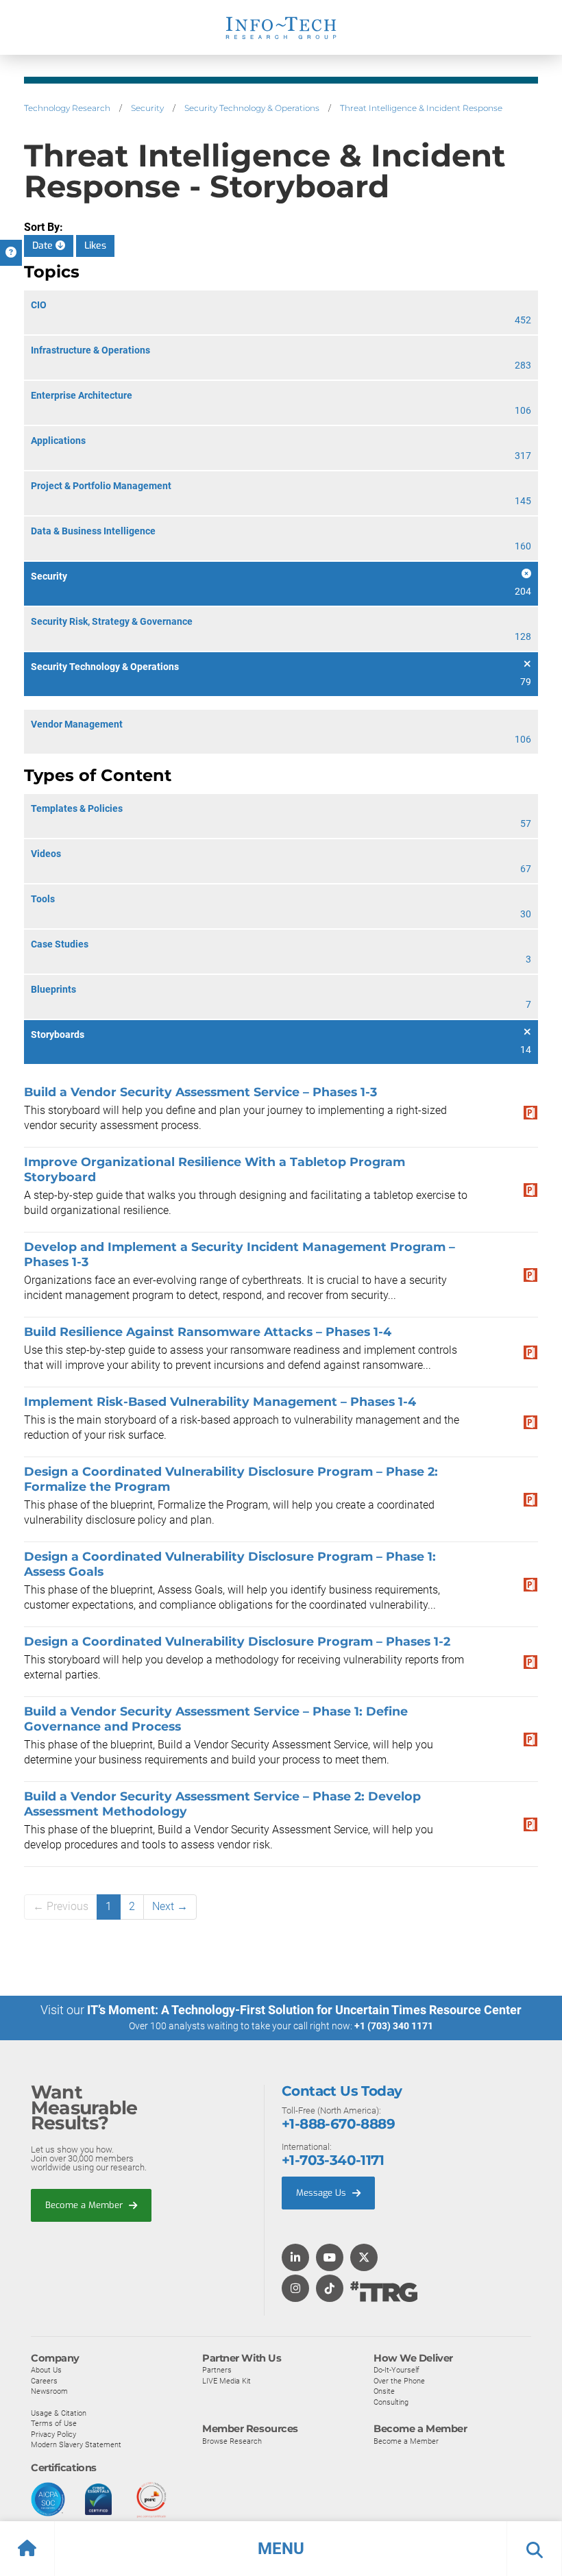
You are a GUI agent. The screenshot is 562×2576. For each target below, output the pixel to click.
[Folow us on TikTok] (330, 2289)
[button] (281, 2549)
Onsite (384, 2391)
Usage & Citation (59, 2413)
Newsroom (49, 2391)
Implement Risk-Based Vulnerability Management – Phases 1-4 (220, 1401)
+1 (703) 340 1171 (394, 2026)
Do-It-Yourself (396, 2370)
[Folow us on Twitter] (364, 2258)
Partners (217, 2370)
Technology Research (67, 108)
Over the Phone (399, 2381)
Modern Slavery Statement (76, 2444)
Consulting (391, 2402)
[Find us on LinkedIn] (295, 2258)
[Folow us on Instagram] (295, 2289)
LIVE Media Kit (227, 2381)
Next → (170, 1906)
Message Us (322, 2193)
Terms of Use (54, 2423)
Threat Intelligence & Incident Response (421, 108)
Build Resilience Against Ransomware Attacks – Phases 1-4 (208, 1332)
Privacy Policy (53, 2434)
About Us (46, 2370)
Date (44, 246)
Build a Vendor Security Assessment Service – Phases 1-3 (200, 1092)
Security (147, 108)
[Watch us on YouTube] (330, 2258)
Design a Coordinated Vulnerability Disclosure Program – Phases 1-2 (237, 1641)
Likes (95, 246)
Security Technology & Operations (252, 108)
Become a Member (85, 2205)
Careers (44, 2381)
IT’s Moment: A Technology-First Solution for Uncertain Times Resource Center (304, 2010)
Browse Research (232, 2441)
